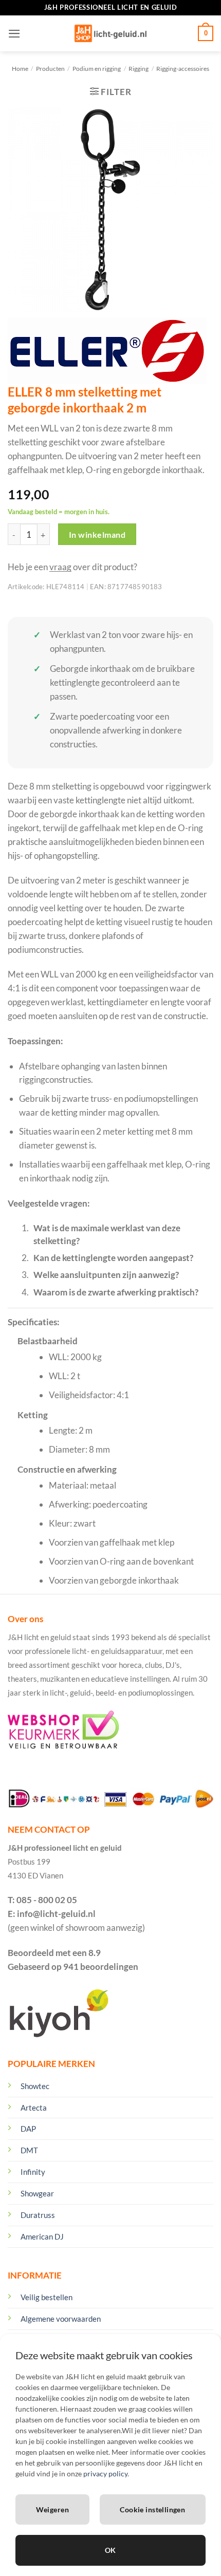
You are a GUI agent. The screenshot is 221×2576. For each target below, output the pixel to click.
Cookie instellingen (152, 2509)
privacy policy (105, 2474)
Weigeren (52, 2509)
